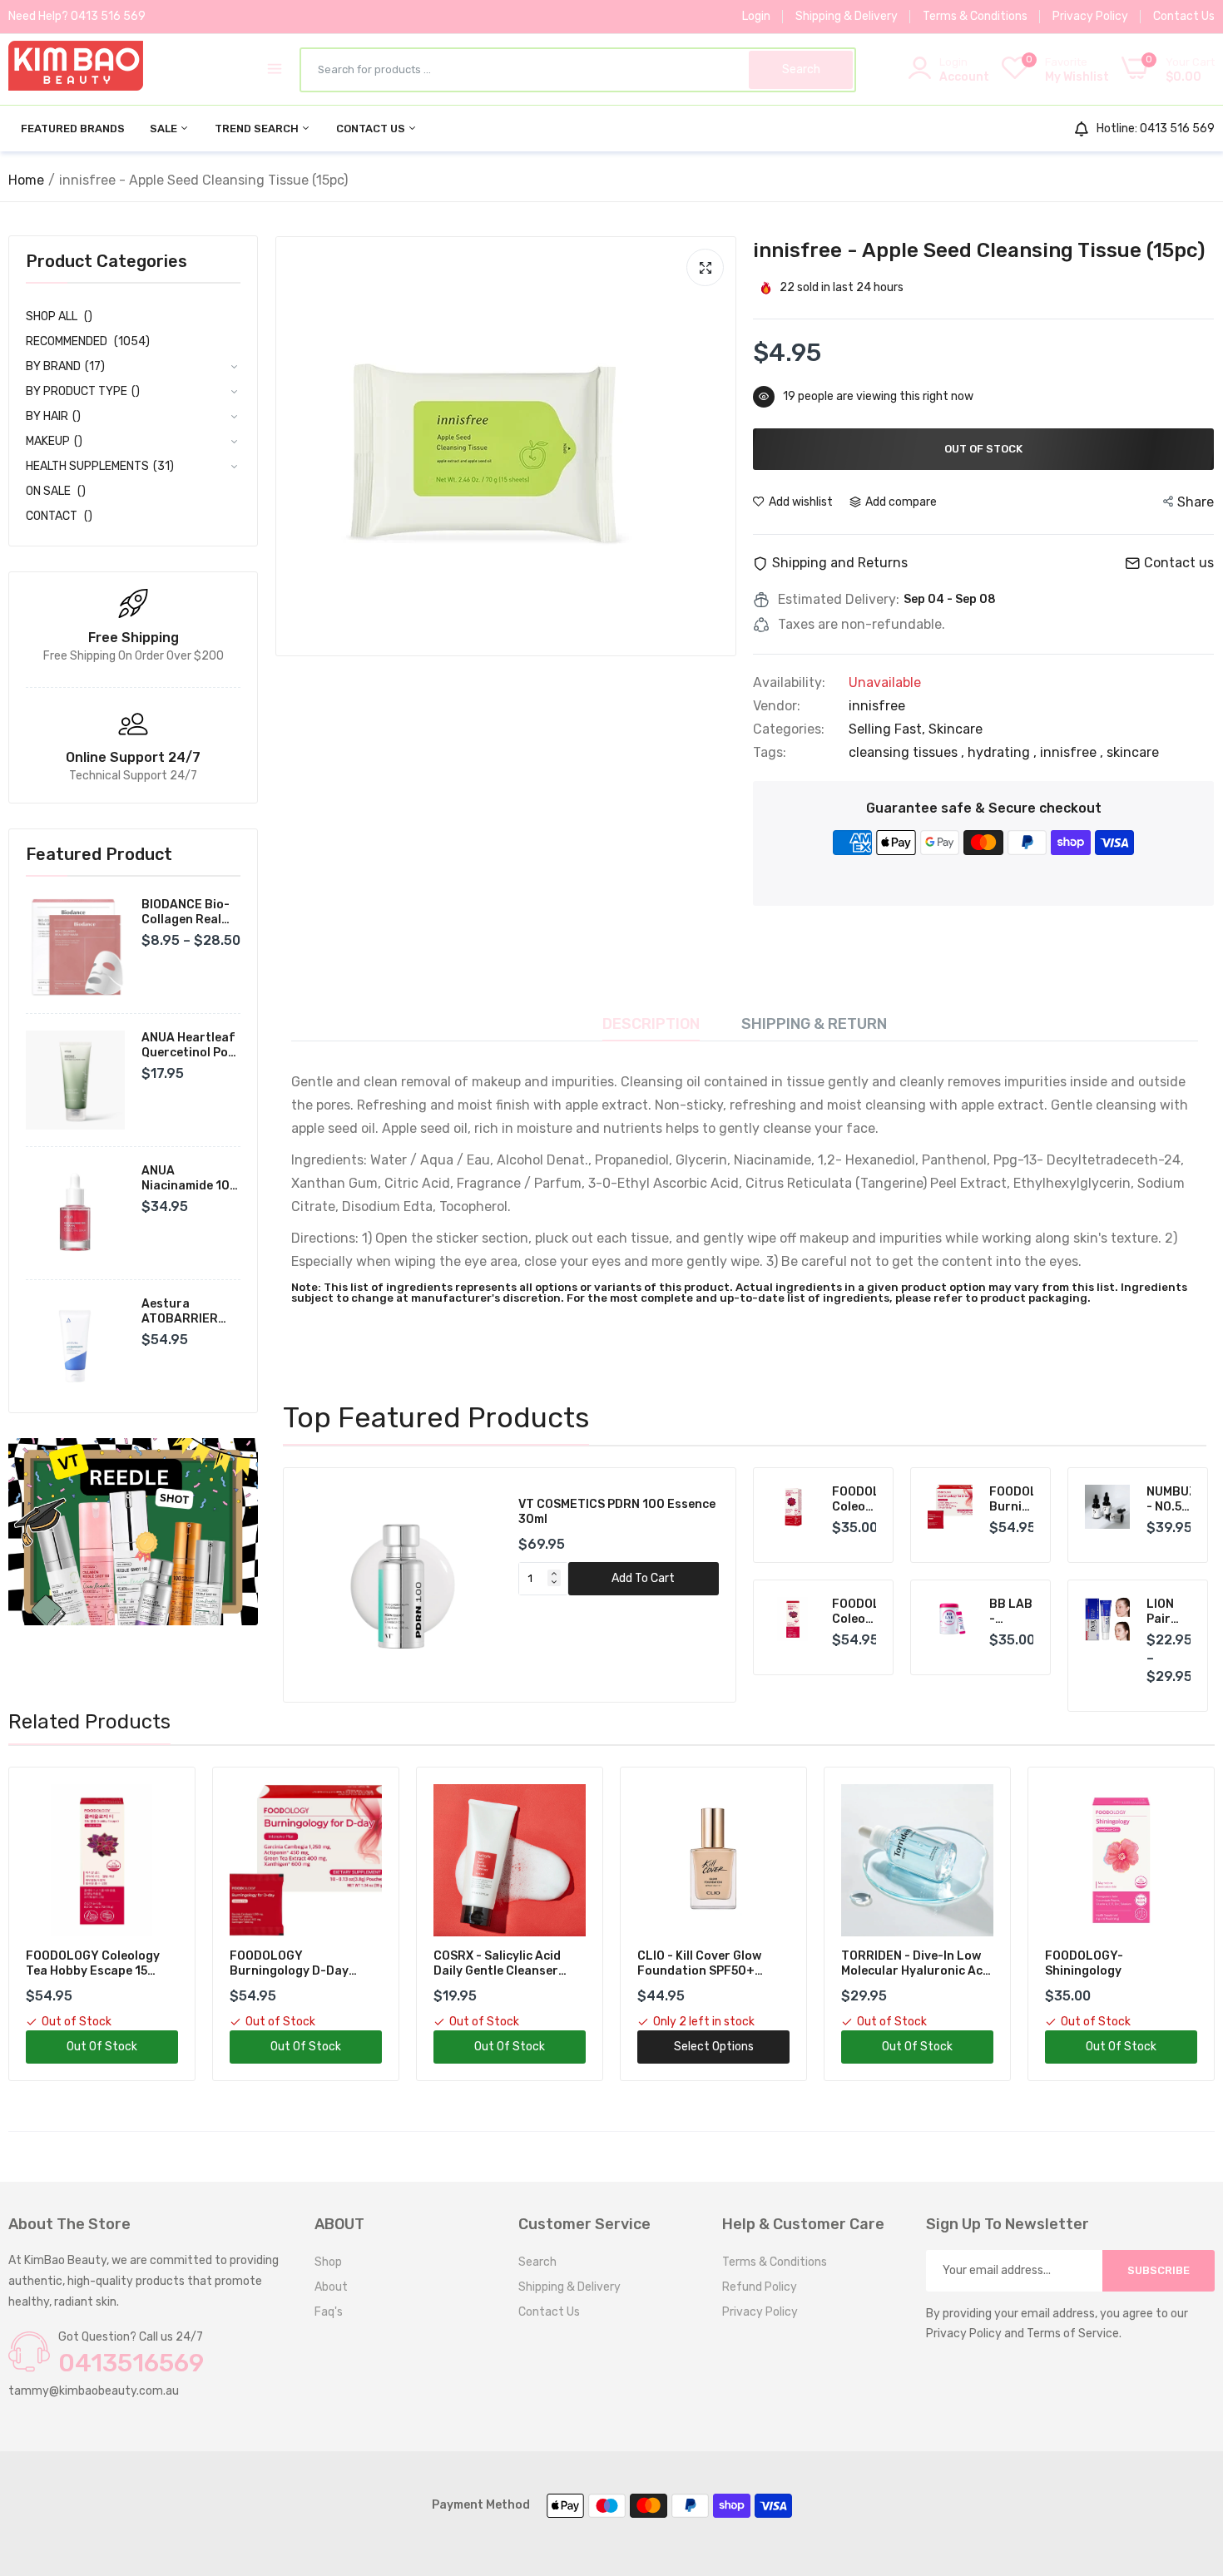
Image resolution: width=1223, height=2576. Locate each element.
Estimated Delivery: (839, 600)
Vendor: (777, 706)
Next (695, 1585)
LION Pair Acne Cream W (1166, 1612)
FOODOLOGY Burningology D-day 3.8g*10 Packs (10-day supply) (1012, 1500)
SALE (165, 129)
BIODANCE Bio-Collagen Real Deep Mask (186, 912)
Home (26, 180)
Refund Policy (760, 2287)
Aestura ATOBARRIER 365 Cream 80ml (189, 1312)
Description (651, 1024)
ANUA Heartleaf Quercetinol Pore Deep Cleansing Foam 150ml (191, 1046)
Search (537, 2262)
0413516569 (131, 2363)
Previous (324, 1585)
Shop (328, 2262)
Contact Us (1184, 16)
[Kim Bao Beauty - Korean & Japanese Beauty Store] (76, 69)
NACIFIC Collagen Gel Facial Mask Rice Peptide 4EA (1117, 1964)
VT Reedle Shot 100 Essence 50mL (618, 1504)
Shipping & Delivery (847, 16)
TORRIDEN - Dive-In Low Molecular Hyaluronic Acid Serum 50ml (713, 1964)
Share (1196, 502)
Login (756, 16)
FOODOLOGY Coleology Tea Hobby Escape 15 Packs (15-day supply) (854, 1612)
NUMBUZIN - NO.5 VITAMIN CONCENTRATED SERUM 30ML (1169, 1500)
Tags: (770, 753)
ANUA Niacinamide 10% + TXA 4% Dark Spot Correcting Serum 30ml (190, 1179)
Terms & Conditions (975, 16)
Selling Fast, (889, 729)
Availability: (789, 683)
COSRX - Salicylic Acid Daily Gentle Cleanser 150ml (293, 1964)
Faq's (329, 2312)
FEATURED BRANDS (73, 129)
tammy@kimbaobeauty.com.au (94, 2391)
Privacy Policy (1090, 16)
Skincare (956, 729)
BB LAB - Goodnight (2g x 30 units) (1012, 1612)
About (331, 2287)
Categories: (789, 729)
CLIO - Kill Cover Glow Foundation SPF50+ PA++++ (495, 1964)
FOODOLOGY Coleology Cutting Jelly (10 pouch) (854, 1500)
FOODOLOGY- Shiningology (880, 1963)
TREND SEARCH (258, 129)
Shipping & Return (814, 1024)
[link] (133, 1532)
